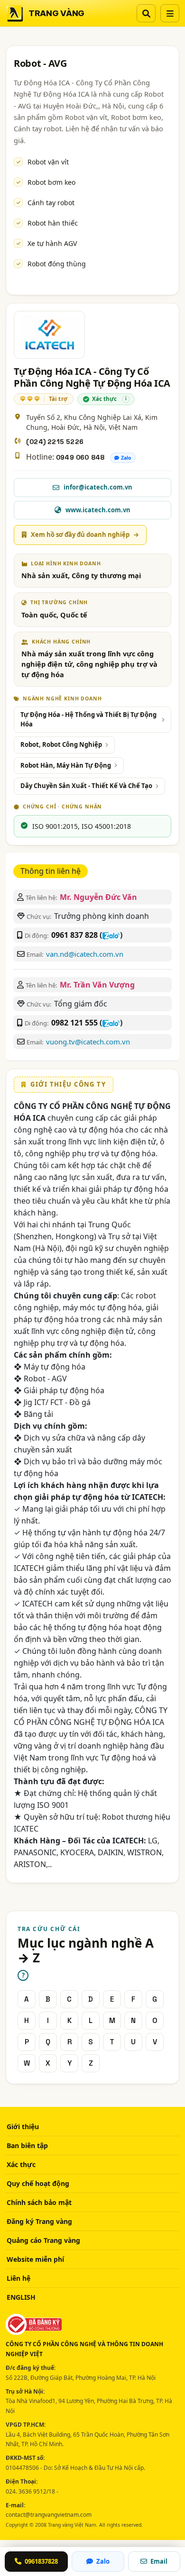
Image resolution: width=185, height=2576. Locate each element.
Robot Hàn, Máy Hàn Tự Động (66, 765)
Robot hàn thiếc (53, 223)
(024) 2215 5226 (55, 442)
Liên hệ (18, 2278)
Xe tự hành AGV (52, 243)
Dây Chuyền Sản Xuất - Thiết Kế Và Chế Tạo (86, 786)
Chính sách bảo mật (39, 2202)
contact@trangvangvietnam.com (49, 2515)
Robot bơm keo (51, 182)
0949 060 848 (80, 457)
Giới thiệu (23, 2127)
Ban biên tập (27, 2145)
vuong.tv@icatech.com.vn (88, 1042)
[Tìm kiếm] (146, 13)
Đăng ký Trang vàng (39, 2221)
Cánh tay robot (51, 203)
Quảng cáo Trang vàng (43, 2240)
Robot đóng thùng (57, 264)
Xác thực (21, 2164)
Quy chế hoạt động (38, 2183)
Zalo (126, 458)
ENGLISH (21, 2297)
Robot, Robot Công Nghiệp (61, 744)
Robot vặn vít (48, 162)
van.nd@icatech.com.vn (85, 954)
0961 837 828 (74, 935)
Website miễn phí (35, 2259)
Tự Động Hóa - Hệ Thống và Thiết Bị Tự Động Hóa (88, 719)
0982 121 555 (74, 1023)
